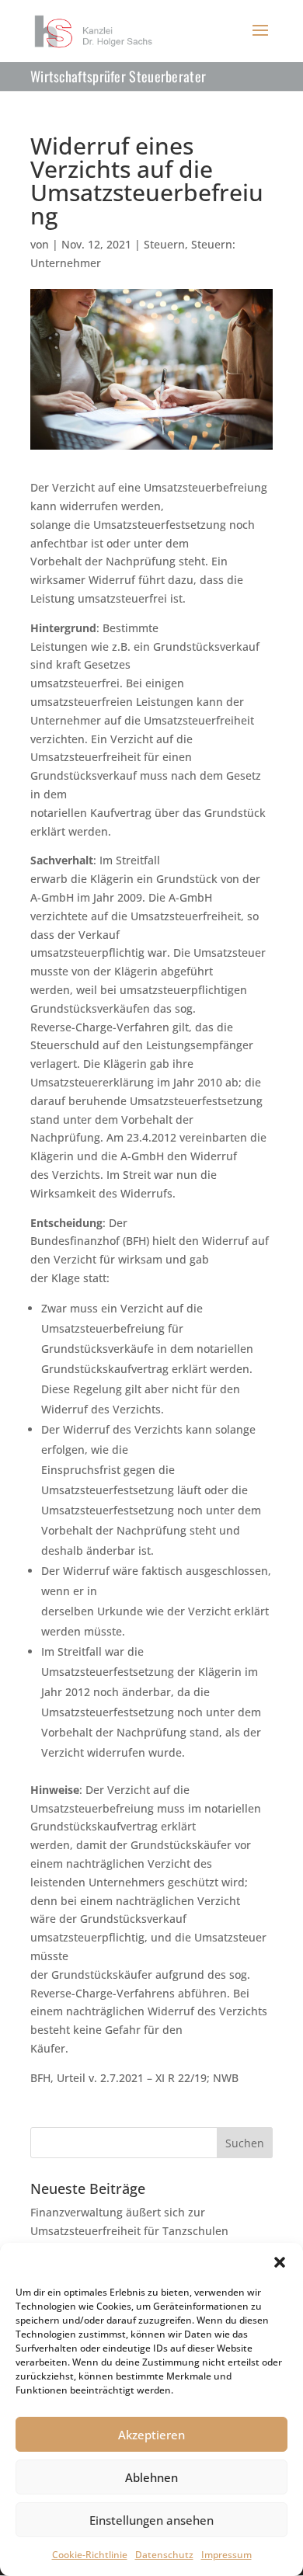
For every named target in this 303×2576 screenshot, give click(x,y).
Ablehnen (151, 2477)
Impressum (226, 2555)
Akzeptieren (151, 2435)
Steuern (164, 244)
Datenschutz (164, 2555)
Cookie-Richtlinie (90, 2555)
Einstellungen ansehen (151, 2520)
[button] (280, 2262)
